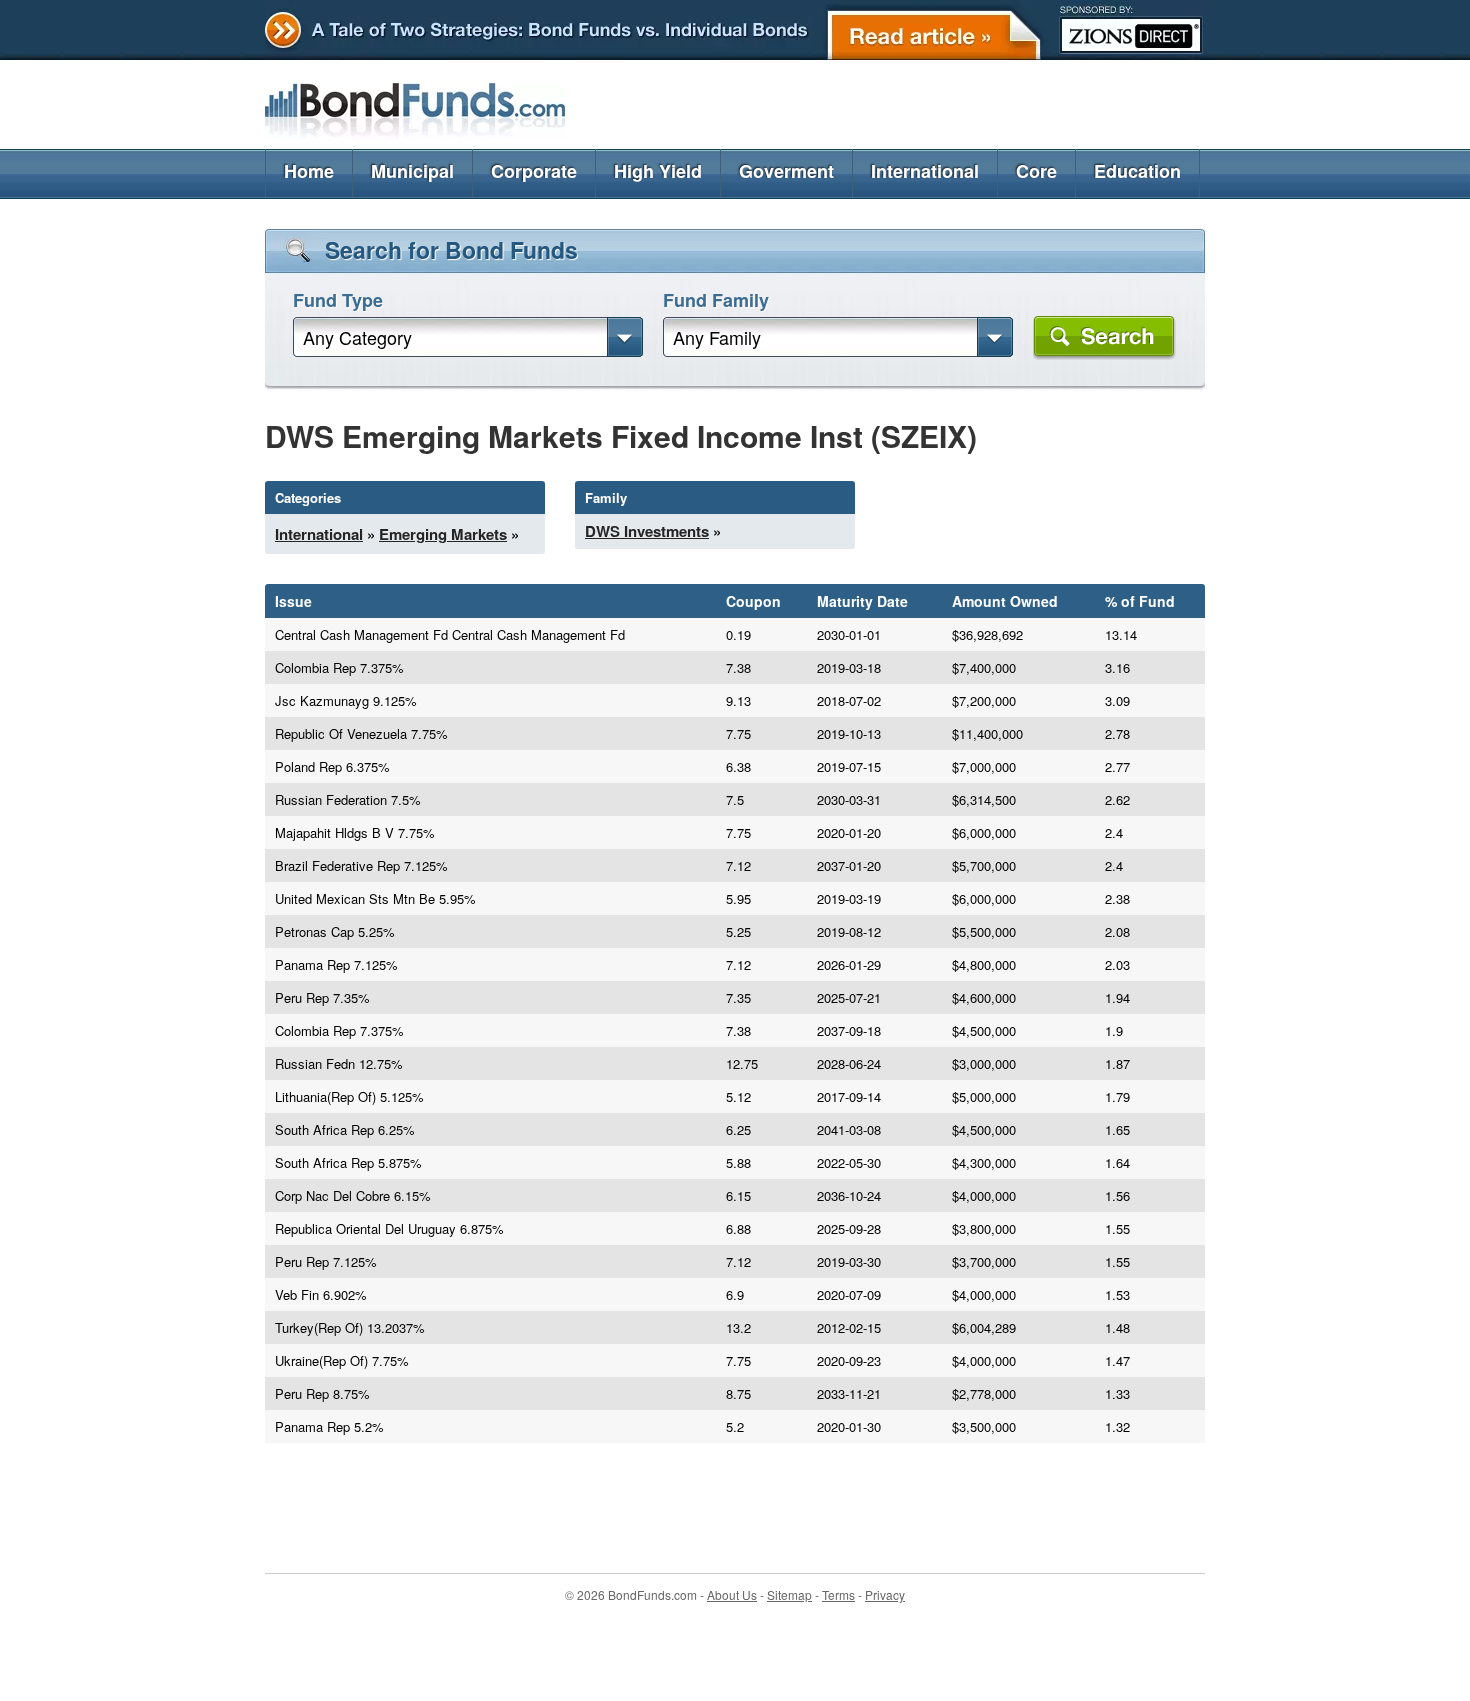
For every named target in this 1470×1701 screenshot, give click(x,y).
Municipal (412, 171)
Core (1036, 171)
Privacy (885, 1594)
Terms (838, 1594)
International (925, 171)
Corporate (534, 171)
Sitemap (789, 1594)
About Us (732, 1594)
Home (309, 171)
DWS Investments (647, 531)
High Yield (658, 171)
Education (1137, 171)
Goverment (786, 171)
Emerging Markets (443, 534)
